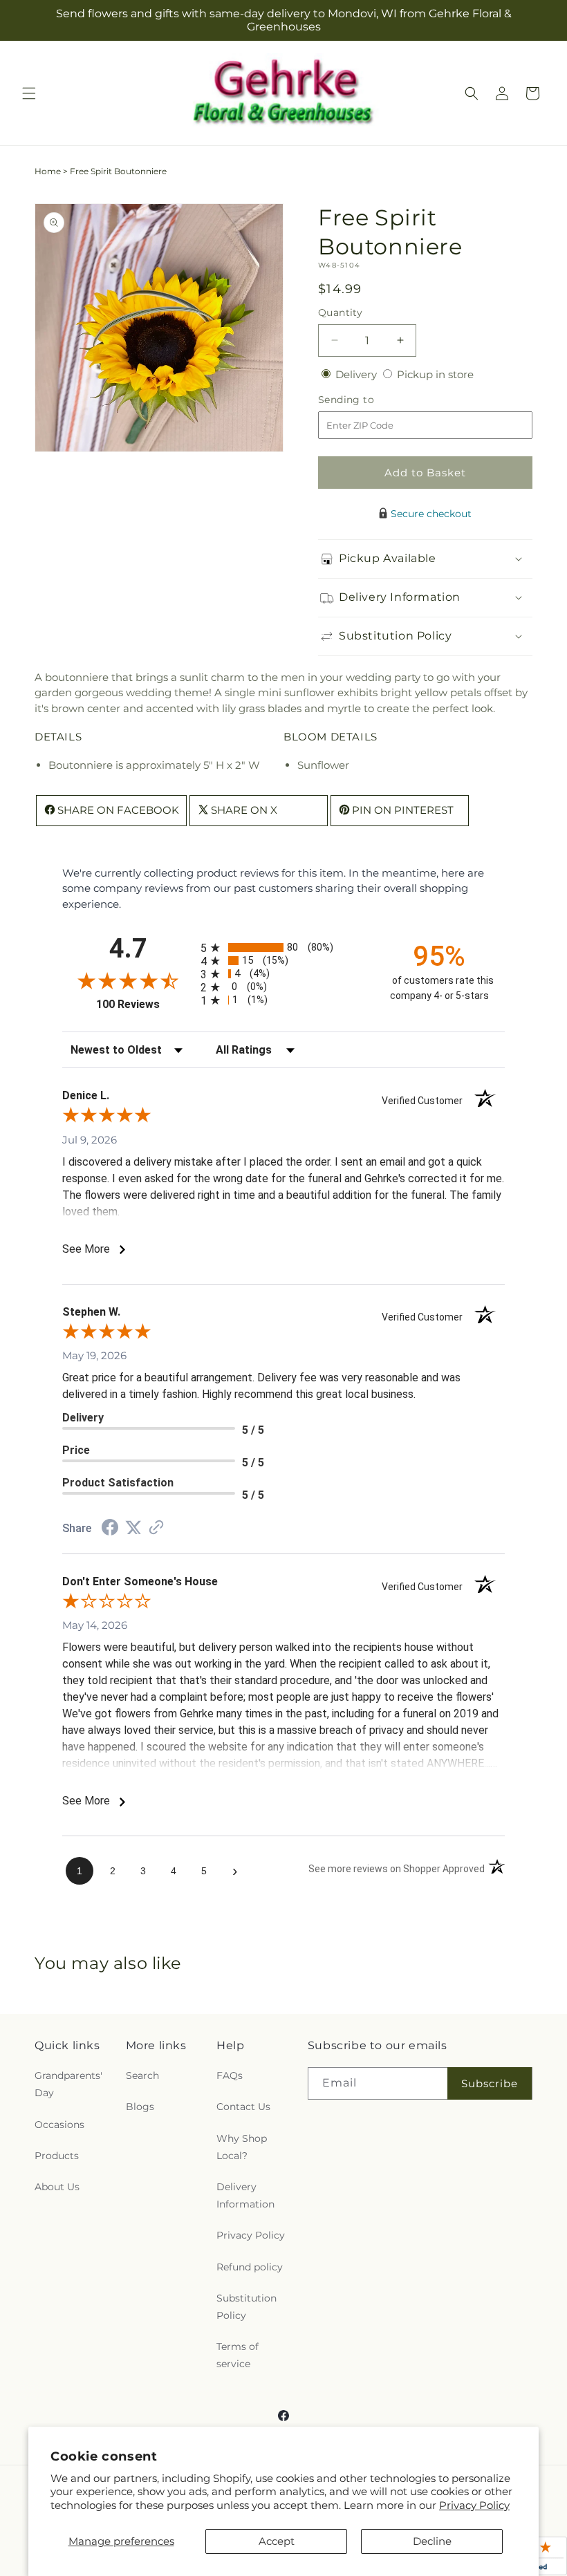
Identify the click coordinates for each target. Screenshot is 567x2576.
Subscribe (490, 2083)
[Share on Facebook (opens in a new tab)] (110, 1529)
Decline (432, 2541)
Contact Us (243, 2107)
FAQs (230, 2075)
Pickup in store (435, 374)
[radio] (283, 948)
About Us (57, 2187)
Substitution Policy (247, 2307)
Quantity (340, 312)
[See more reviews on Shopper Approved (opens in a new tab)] (156, 1528)
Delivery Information (245, 2195)
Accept (277, 2541)
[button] (29, 93)
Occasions (59, 2125)
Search (142, 2075)
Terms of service (238, 2355)
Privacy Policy (474, 2505)
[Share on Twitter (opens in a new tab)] (133, 1528)
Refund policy (250, 2267)
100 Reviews (145, 1004)
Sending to (367, 400)
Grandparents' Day (68, 2084)
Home (48, 171)
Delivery (357, 374)
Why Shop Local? (242, 2147)
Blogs (140, 2107)
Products (57, 2156)
